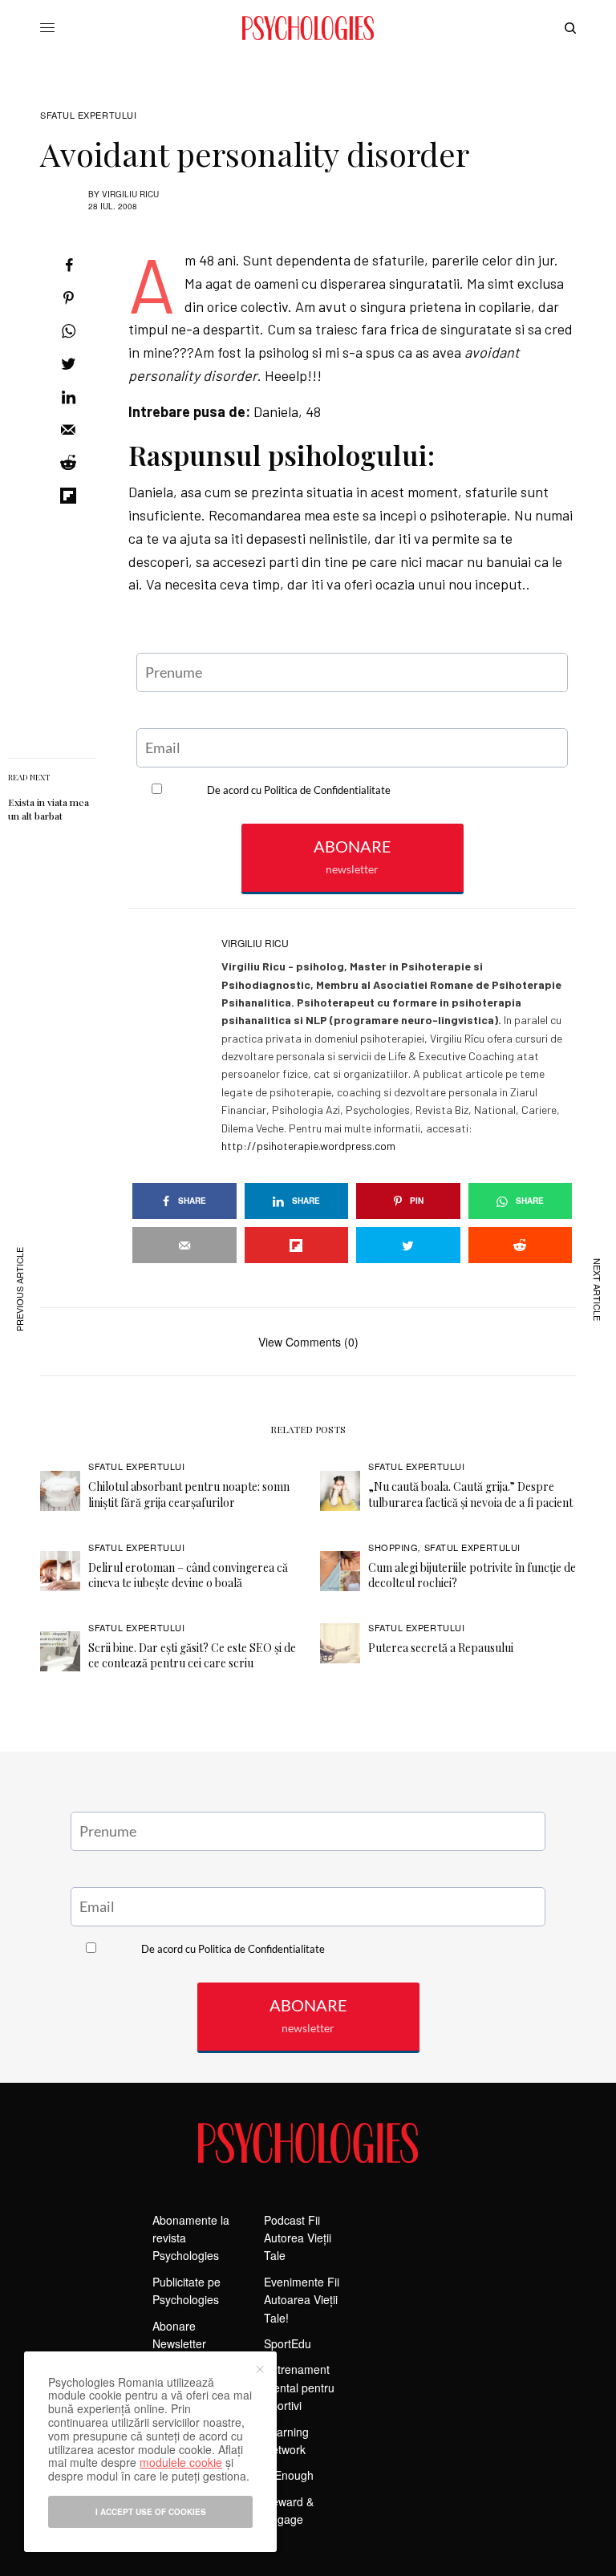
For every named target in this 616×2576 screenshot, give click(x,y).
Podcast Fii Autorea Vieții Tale (298, 2238)
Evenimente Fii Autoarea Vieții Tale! (302, 2300)
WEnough (289, 2475)
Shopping (393, 1547)
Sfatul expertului (88, 115)
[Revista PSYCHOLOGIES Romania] (308, 28)
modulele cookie (181, 2462)
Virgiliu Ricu (130, 194)
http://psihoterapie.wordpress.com (308, 1146)
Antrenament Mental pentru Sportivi (299, 2387)
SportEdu (288, 2343)
